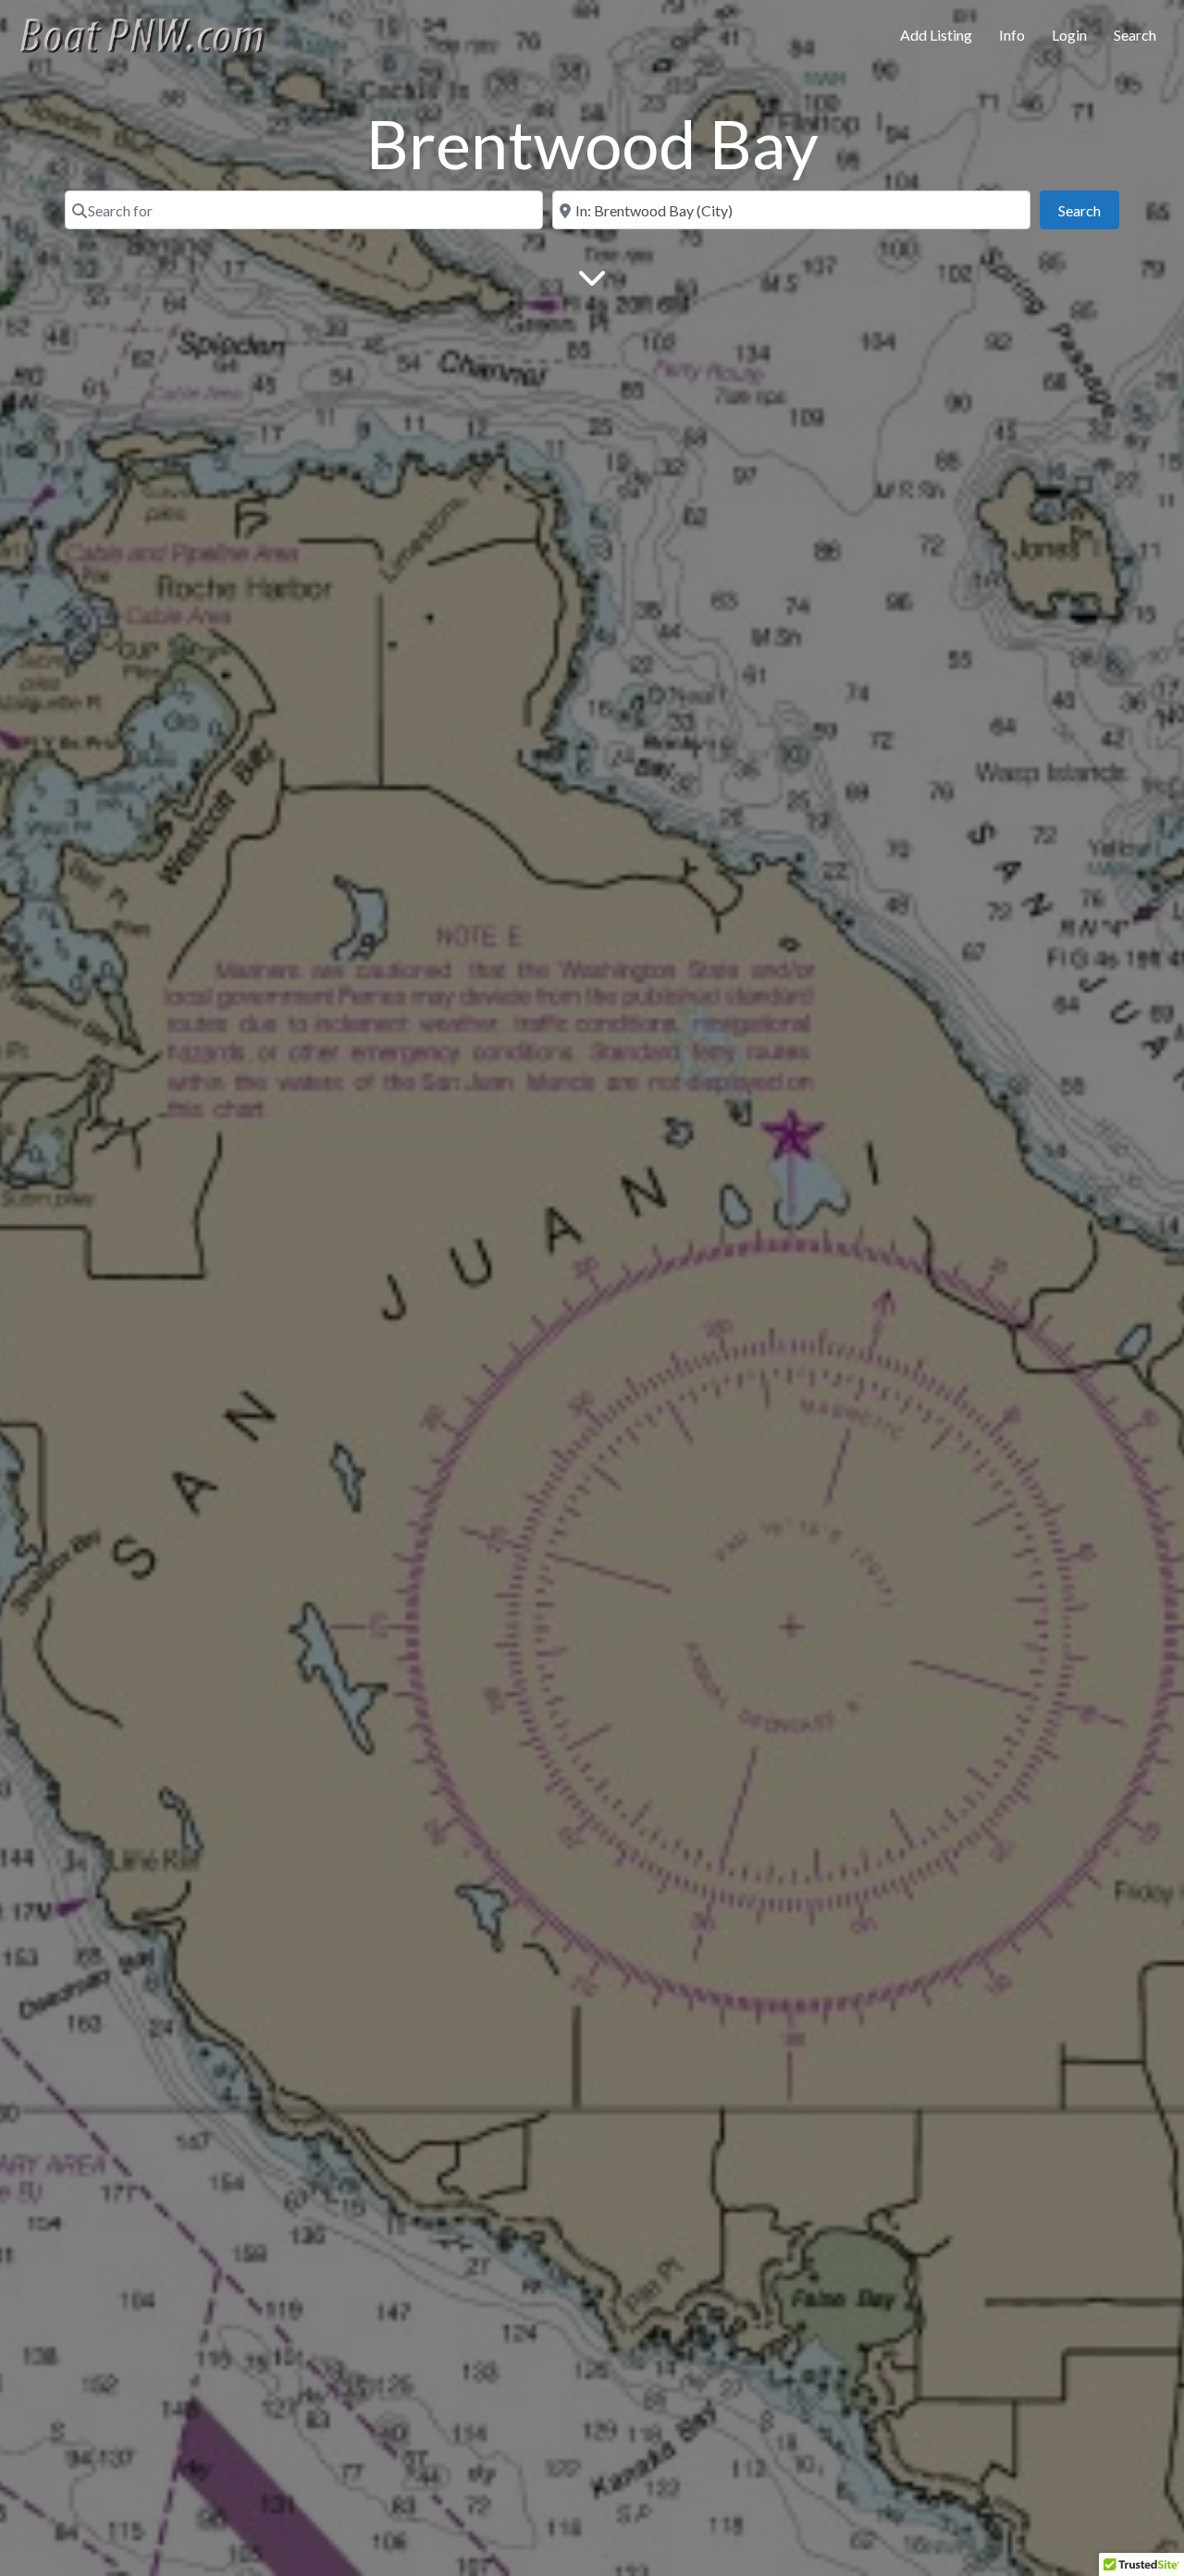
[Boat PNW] (154, 32)
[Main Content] (592, 276)
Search (1135, 35)
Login (1069, 35)
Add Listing (936, 35)
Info (1012, 35)
